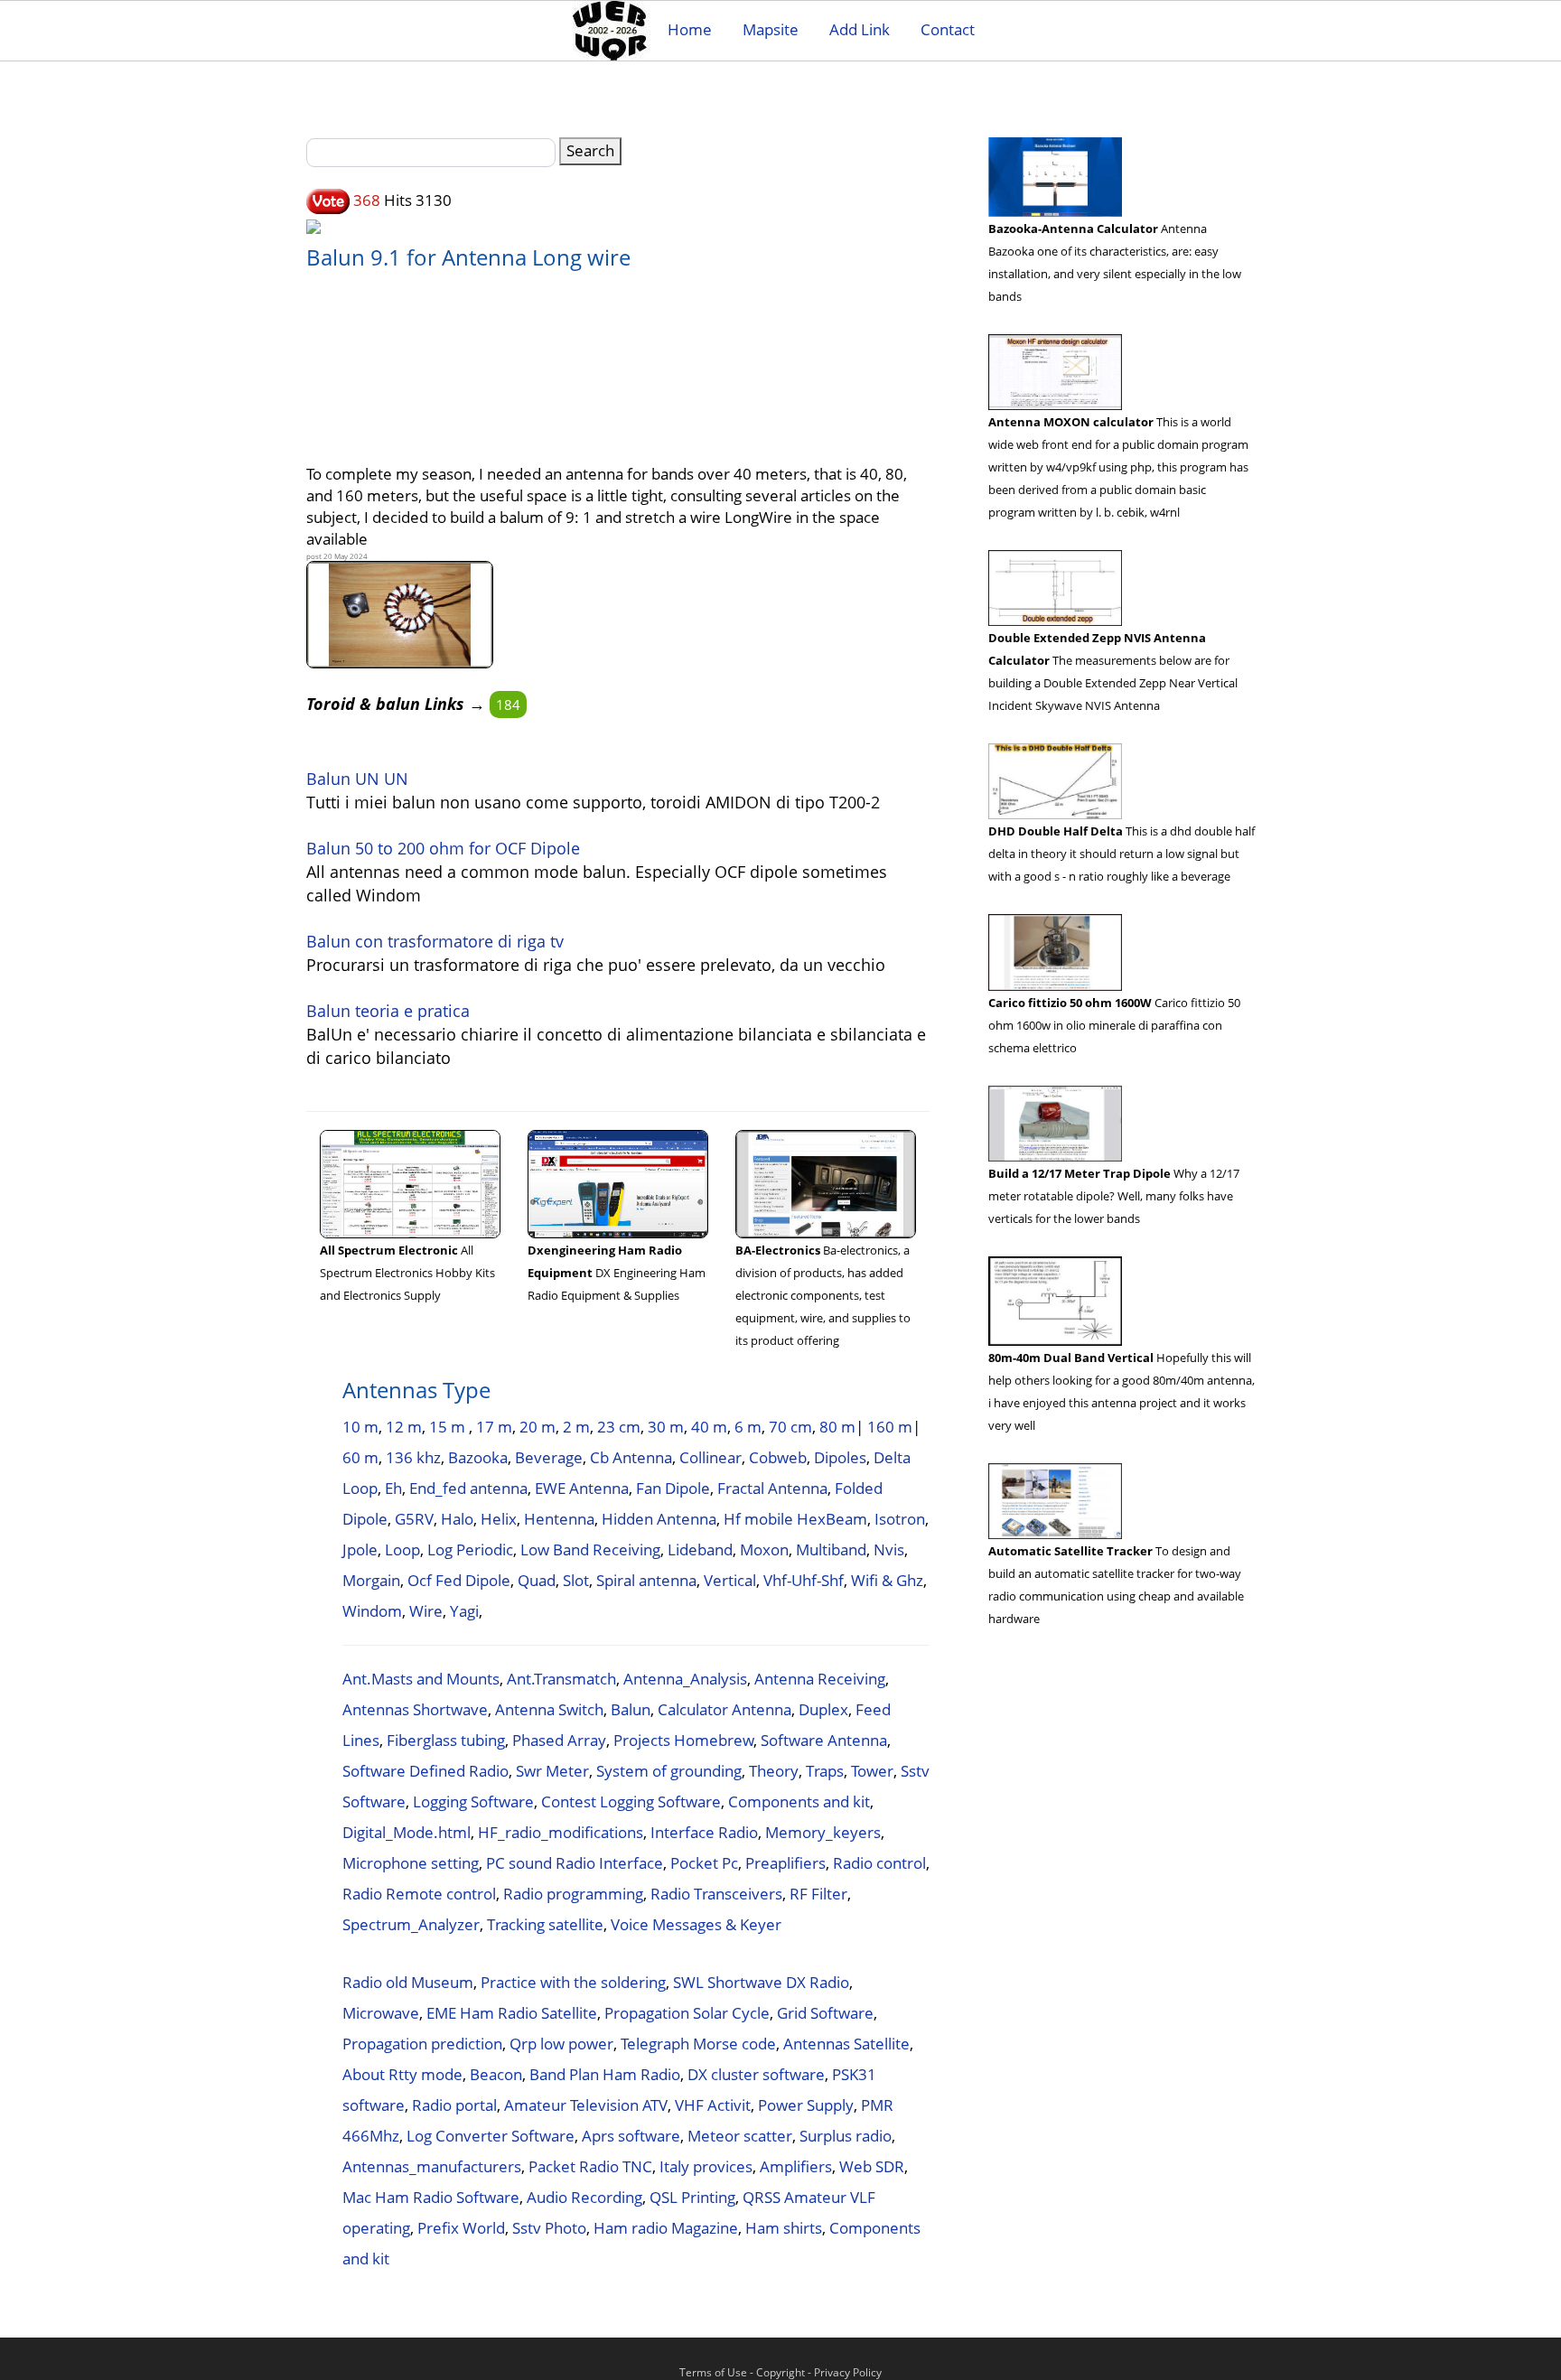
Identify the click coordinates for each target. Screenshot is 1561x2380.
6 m (748, 1427)
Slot (576, 1580)
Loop (402, 1549)
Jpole (360, 1549)
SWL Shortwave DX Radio (761, 1982)
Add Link (860, 29)
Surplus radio (846, 2136)
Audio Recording (584, 2197)
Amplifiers (796, 2166)
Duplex (823, 1709)
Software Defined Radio (425, 1771)
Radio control (879, 1863)
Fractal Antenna (772, 1488)
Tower (872, 1771)
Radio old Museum (408, 1982)
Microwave (381, 2013)
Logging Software (473, 1801)
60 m (360, 1457)
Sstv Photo (549, 2228)
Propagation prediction (422, 2044)
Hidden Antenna (659, 1519)
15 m (449, 1427)
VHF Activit (713, 2105)
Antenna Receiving (820, 1679)
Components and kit (799, 1801)
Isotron (900, 1519)
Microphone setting (411, 1863)
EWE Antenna (582, 1488)
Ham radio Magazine (666, 2228)
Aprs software (631, 2136)
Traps (825, 1771)
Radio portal (454, 2105)
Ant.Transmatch (561, 1679)
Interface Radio (704, 1832)
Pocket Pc (704, 1863)
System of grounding (669, 1771)
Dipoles (840, 1457)
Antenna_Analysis (685, 1679)
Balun (631, 1709)
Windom (372, 1611)
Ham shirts (784, 2228)
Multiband (831, 1549)
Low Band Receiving (590, 1549)
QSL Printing (692, 2197)
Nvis (889, 1549)
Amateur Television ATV (586, 2105)
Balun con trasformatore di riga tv (435, 941)
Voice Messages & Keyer (696, 1924)
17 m (494, 1427)
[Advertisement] (618, 357)
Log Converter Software (491, 2136)
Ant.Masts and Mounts (421, 1679)
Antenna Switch (549, 1709)
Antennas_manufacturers (432, 2166)
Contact (948, 29)
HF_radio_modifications (561, 1832)
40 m (709, 1427)
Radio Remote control (419, 1894)
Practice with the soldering (573, 1982)
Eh (393, 1488)
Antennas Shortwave (415, 1709)
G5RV (414, 1519)
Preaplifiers (785, 1863)
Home (690, 29)
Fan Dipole (673, 1488)
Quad (537, 1580)
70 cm (790, 1427)
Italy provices (706, 2166)
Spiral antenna (646, 1580)
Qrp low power (561, 2044)
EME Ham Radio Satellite (512, 2013)
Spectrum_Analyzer (411, 1924)
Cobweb (778, 1457)
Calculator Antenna (724, 1709)
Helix (499, 1519)
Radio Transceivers (716, 1894)
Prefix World (461, 2228)
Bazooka (478, 1457)
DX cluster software (756, 2074)
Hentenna (559, 1519)
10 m (360, 1427)
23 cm (619, 1427)
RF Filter (818, 1894)
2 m (576, 1427)
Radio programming (573, 1894)
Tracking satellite (545, 1924)
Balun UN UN (357, 779)
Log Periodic (470, 1549)
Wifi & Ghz (887, 1580)
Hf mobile (758, 1519)
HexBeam (832, 1519)
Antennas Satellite (846, 2044)
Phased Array (559, 1740)
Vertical (730, 1580)
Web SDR (872, 2166)
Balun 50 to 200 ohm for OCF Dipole (443, 848)
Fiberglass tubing (446, 1740)
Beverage (549, 1457)
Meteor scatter (740, 2136)
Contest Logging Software (631, 1801)
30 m (666, 1427)
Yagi (464, 1611)
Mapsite (771, 29)
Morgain (371, 1580)
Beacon (496, 2074)
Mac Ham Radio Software (431, 2197)
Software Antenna (824, 1740)
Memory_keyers (823, 1832)
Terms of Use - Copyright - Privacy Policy (780, 2372)
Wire (426, 1611)
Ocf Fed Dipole (459, 1580)
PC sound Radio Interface (575, 1863)
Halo (457, 1519)
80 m (837, 1427)
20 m (537, 1427)
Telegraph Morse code (698, 2044)
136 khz (413, 1457)
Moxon (764, 1549)
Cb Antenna (631, 1457)
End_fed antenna (468, 1488)
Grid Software (825, 2013)
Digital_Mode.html (407, 1832)
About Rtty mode (402, 2074)
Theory (774, 1771)
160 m (890, 1427)
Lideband (700, 1549)
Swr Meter (552, 1771)
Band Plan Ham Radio (605, 2074)
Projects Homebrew (683, 1740)
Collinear (710, 1457)
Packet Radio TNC (590, 2166)
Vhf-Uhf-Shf (804, 1580)
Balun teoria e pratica (388, 1011)
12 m (404, 1427)
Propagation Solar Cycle (687, 2013)
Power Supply (806, 2105)
